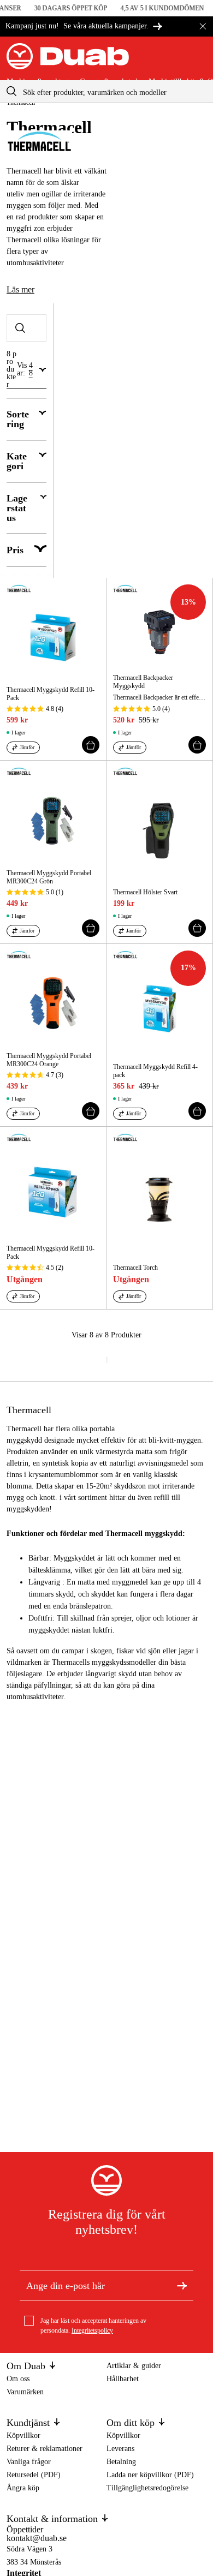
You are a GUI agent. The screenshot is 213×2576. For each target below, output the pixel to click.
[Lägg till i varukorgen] (91, 745)
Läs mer (20, 289)
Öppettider (25, 2529)
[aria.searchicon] (11, 91)
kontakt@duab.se (37, 2538)
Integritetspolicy (92, 2330)
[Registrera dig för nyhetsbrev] (182, 2285)
